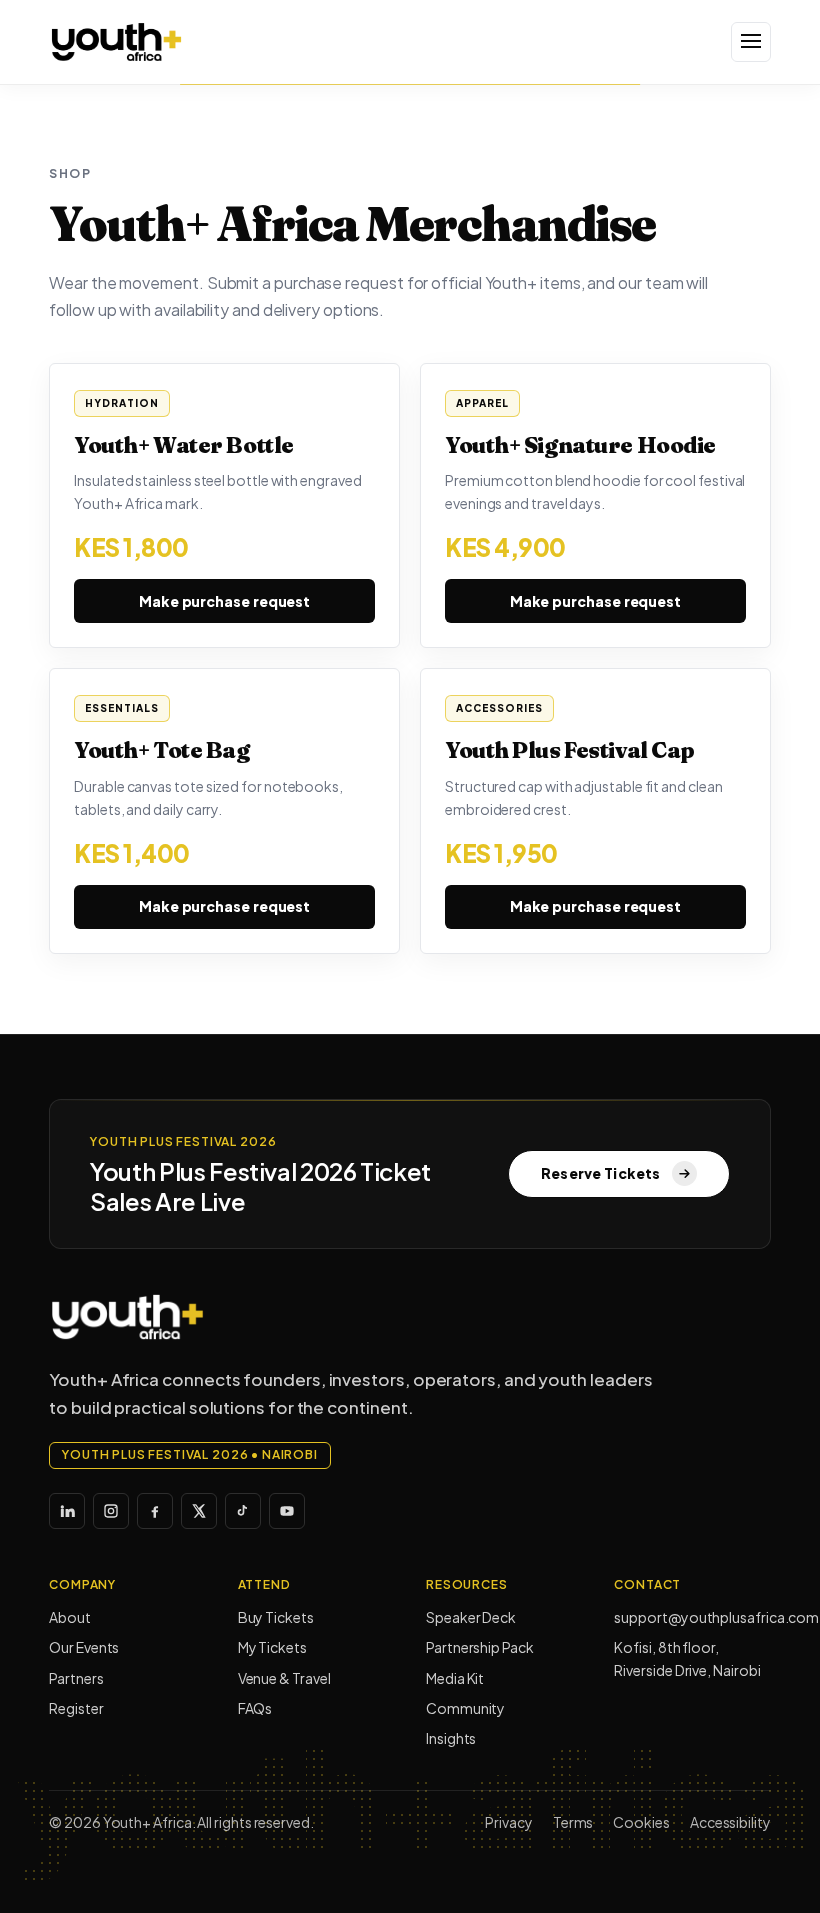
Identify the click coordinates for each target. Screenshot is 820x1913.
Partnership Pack (480, 1647)
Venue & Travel (284, 1678)
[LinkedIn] (67, 1511)
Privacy (508, 1822)
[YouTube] (287, 1511)
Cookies (641, 1822)
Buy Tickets (276, 1617)
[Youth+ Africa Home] (149, 42)
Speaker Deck (471, 1617)
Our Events (84, 1647)
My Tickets (272, 1647)
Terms (573, 1822)
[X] (199, 1511)
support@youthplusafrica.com (692, 1617)
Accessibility (730, 1822)
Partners (76, 1678)
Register (76, 1708)
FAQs (255, 1708)
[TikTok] (243, 1511)
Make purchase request (224, 601)
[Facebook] (155, 1511)
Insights (451, 1738)
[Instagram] (111, 1511)
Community (465, 1708)
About (70, 1617)
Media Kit (455, 1678)
